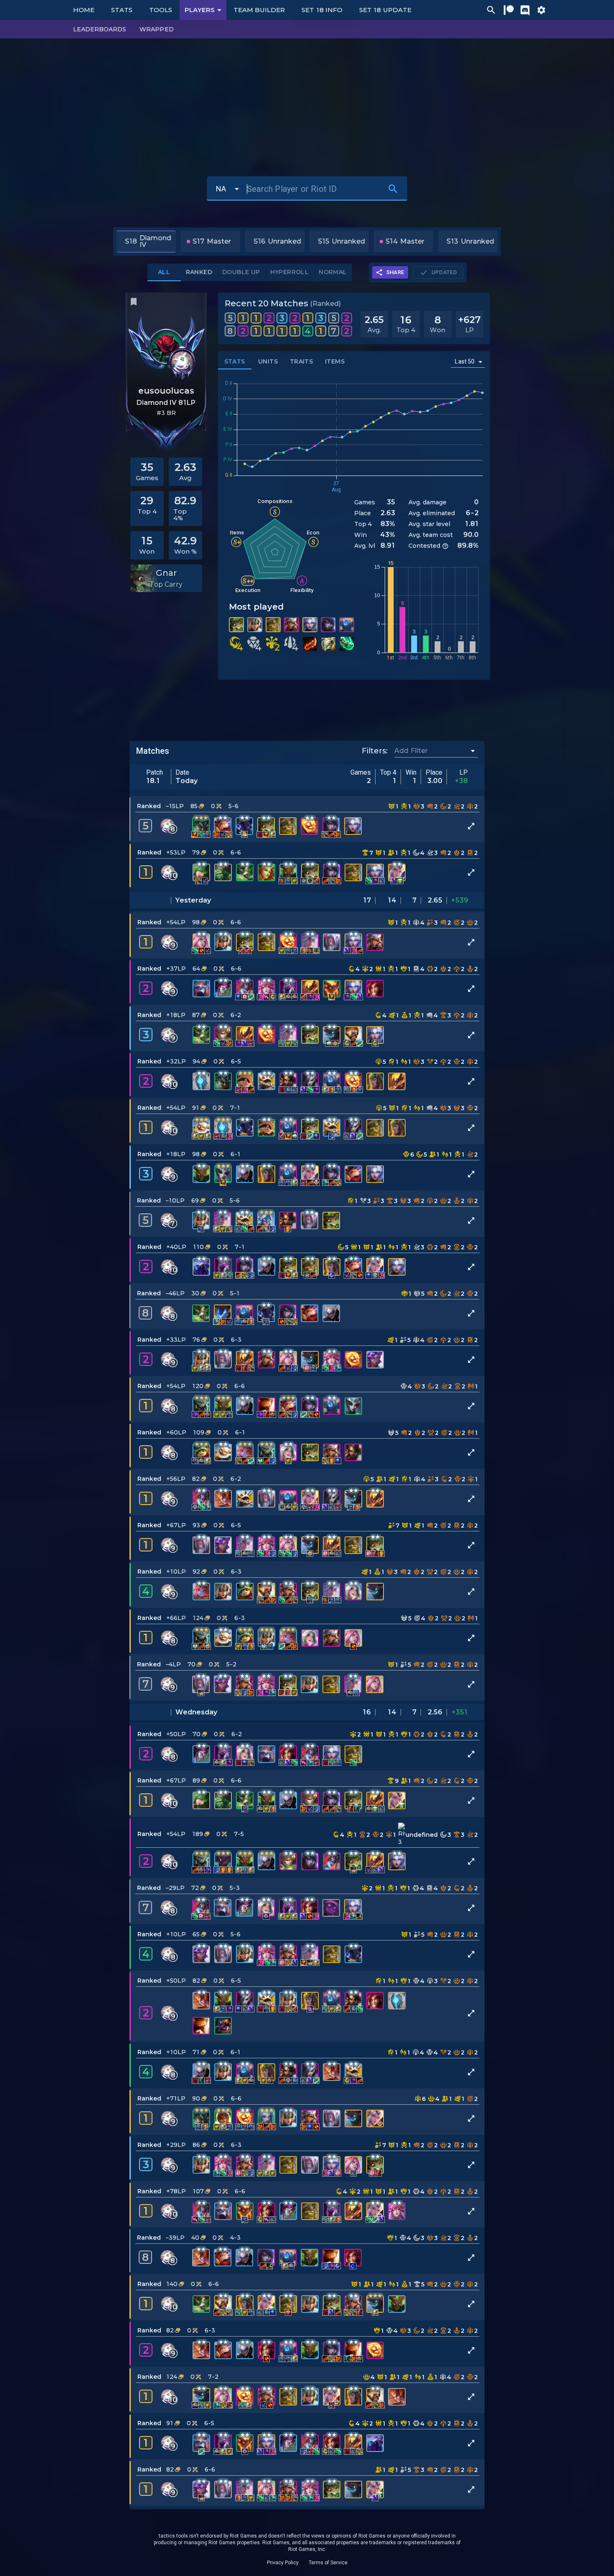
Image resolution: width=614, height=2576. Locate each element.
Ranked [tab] (199, 272)
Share (395, 272)
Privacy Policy (283, 2563)
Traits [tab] (301, 361)
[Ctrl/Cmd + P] (491, 10)
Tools (161, 10)
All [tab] (164, 272)
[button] (307, 819)
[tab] (241, 272)
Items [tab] (335, 361)
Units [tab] (268, 361)
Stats (122, 10)
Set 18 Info (322, 10)
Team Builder (259, 10)
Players (200, 10)
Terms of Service (328, 2563)
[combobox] (430, 751)
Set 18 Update (385, 10)
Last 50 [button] (465, 361)
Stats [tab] (235, 361)
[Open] (473, 751)
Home (84, 10)
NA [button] (221, 189)
